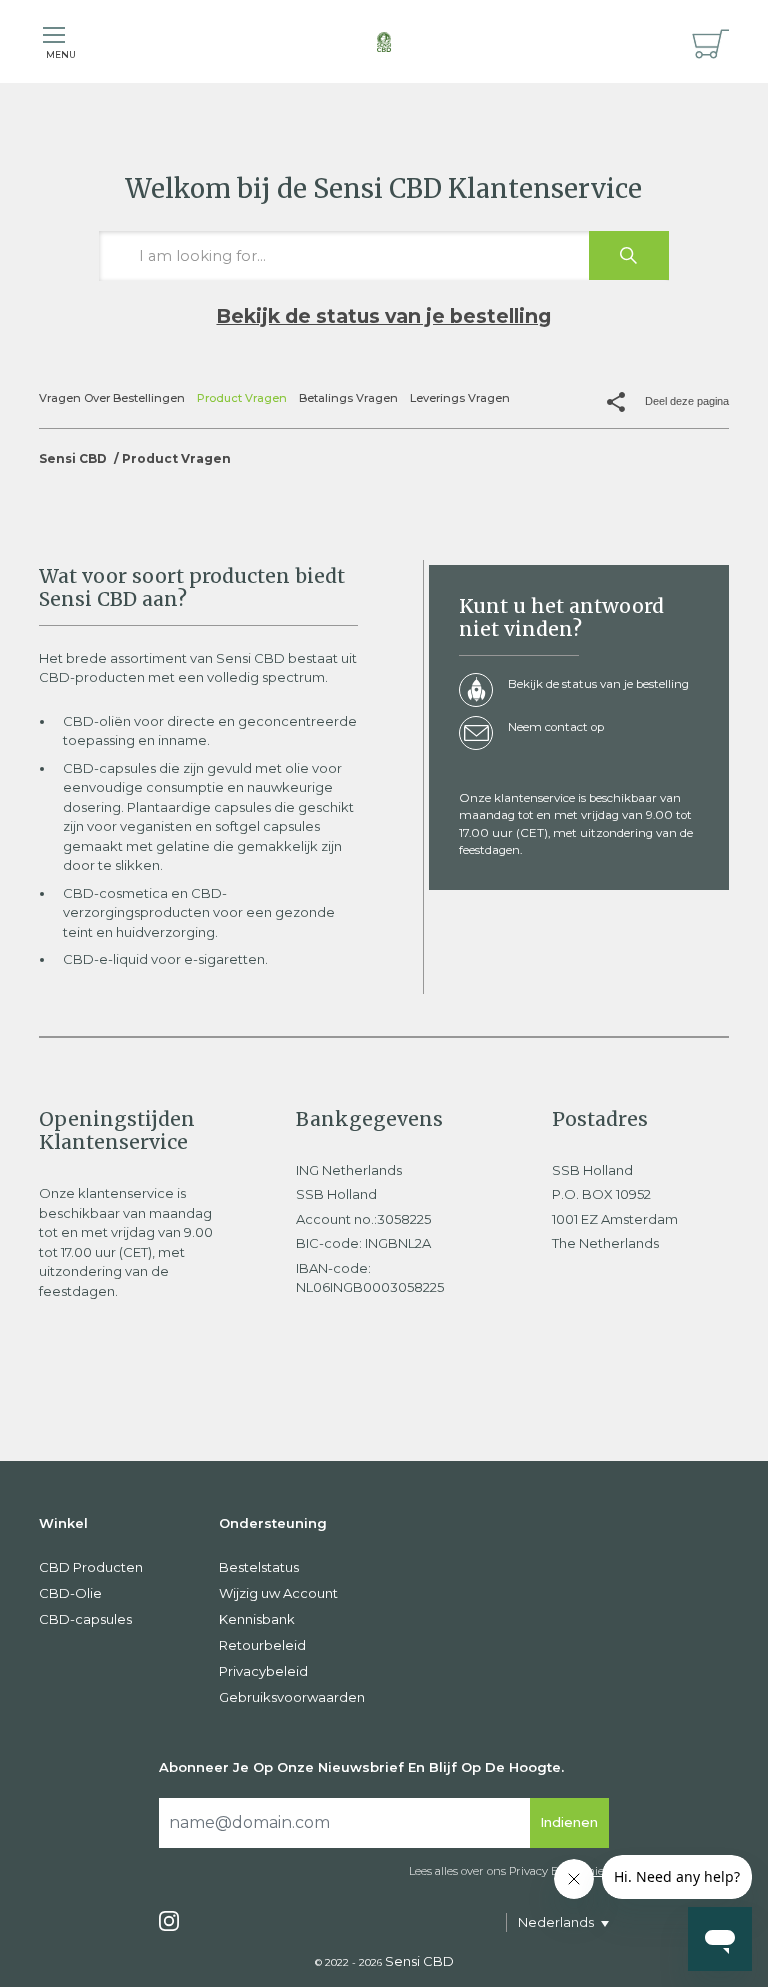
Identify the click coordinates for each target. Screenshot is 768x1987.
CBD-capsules (85, 1619)
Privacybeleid (263, 1671)
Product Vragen (242, 398)
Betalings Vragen (348, 398)
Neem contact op (556, 727)
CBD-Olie (70, 1593)
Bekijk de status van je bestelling (383, 316)
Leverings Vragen (460, 398)
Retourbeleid (262, 1645)
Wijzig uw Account (278, 1593)
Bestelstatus (259, 1567)
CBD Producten (91, 1567)
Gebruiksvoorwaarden (292, 1697)
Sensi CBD (73, 458)
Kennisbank (257, 1619)
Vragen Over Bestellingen (112, 398)
